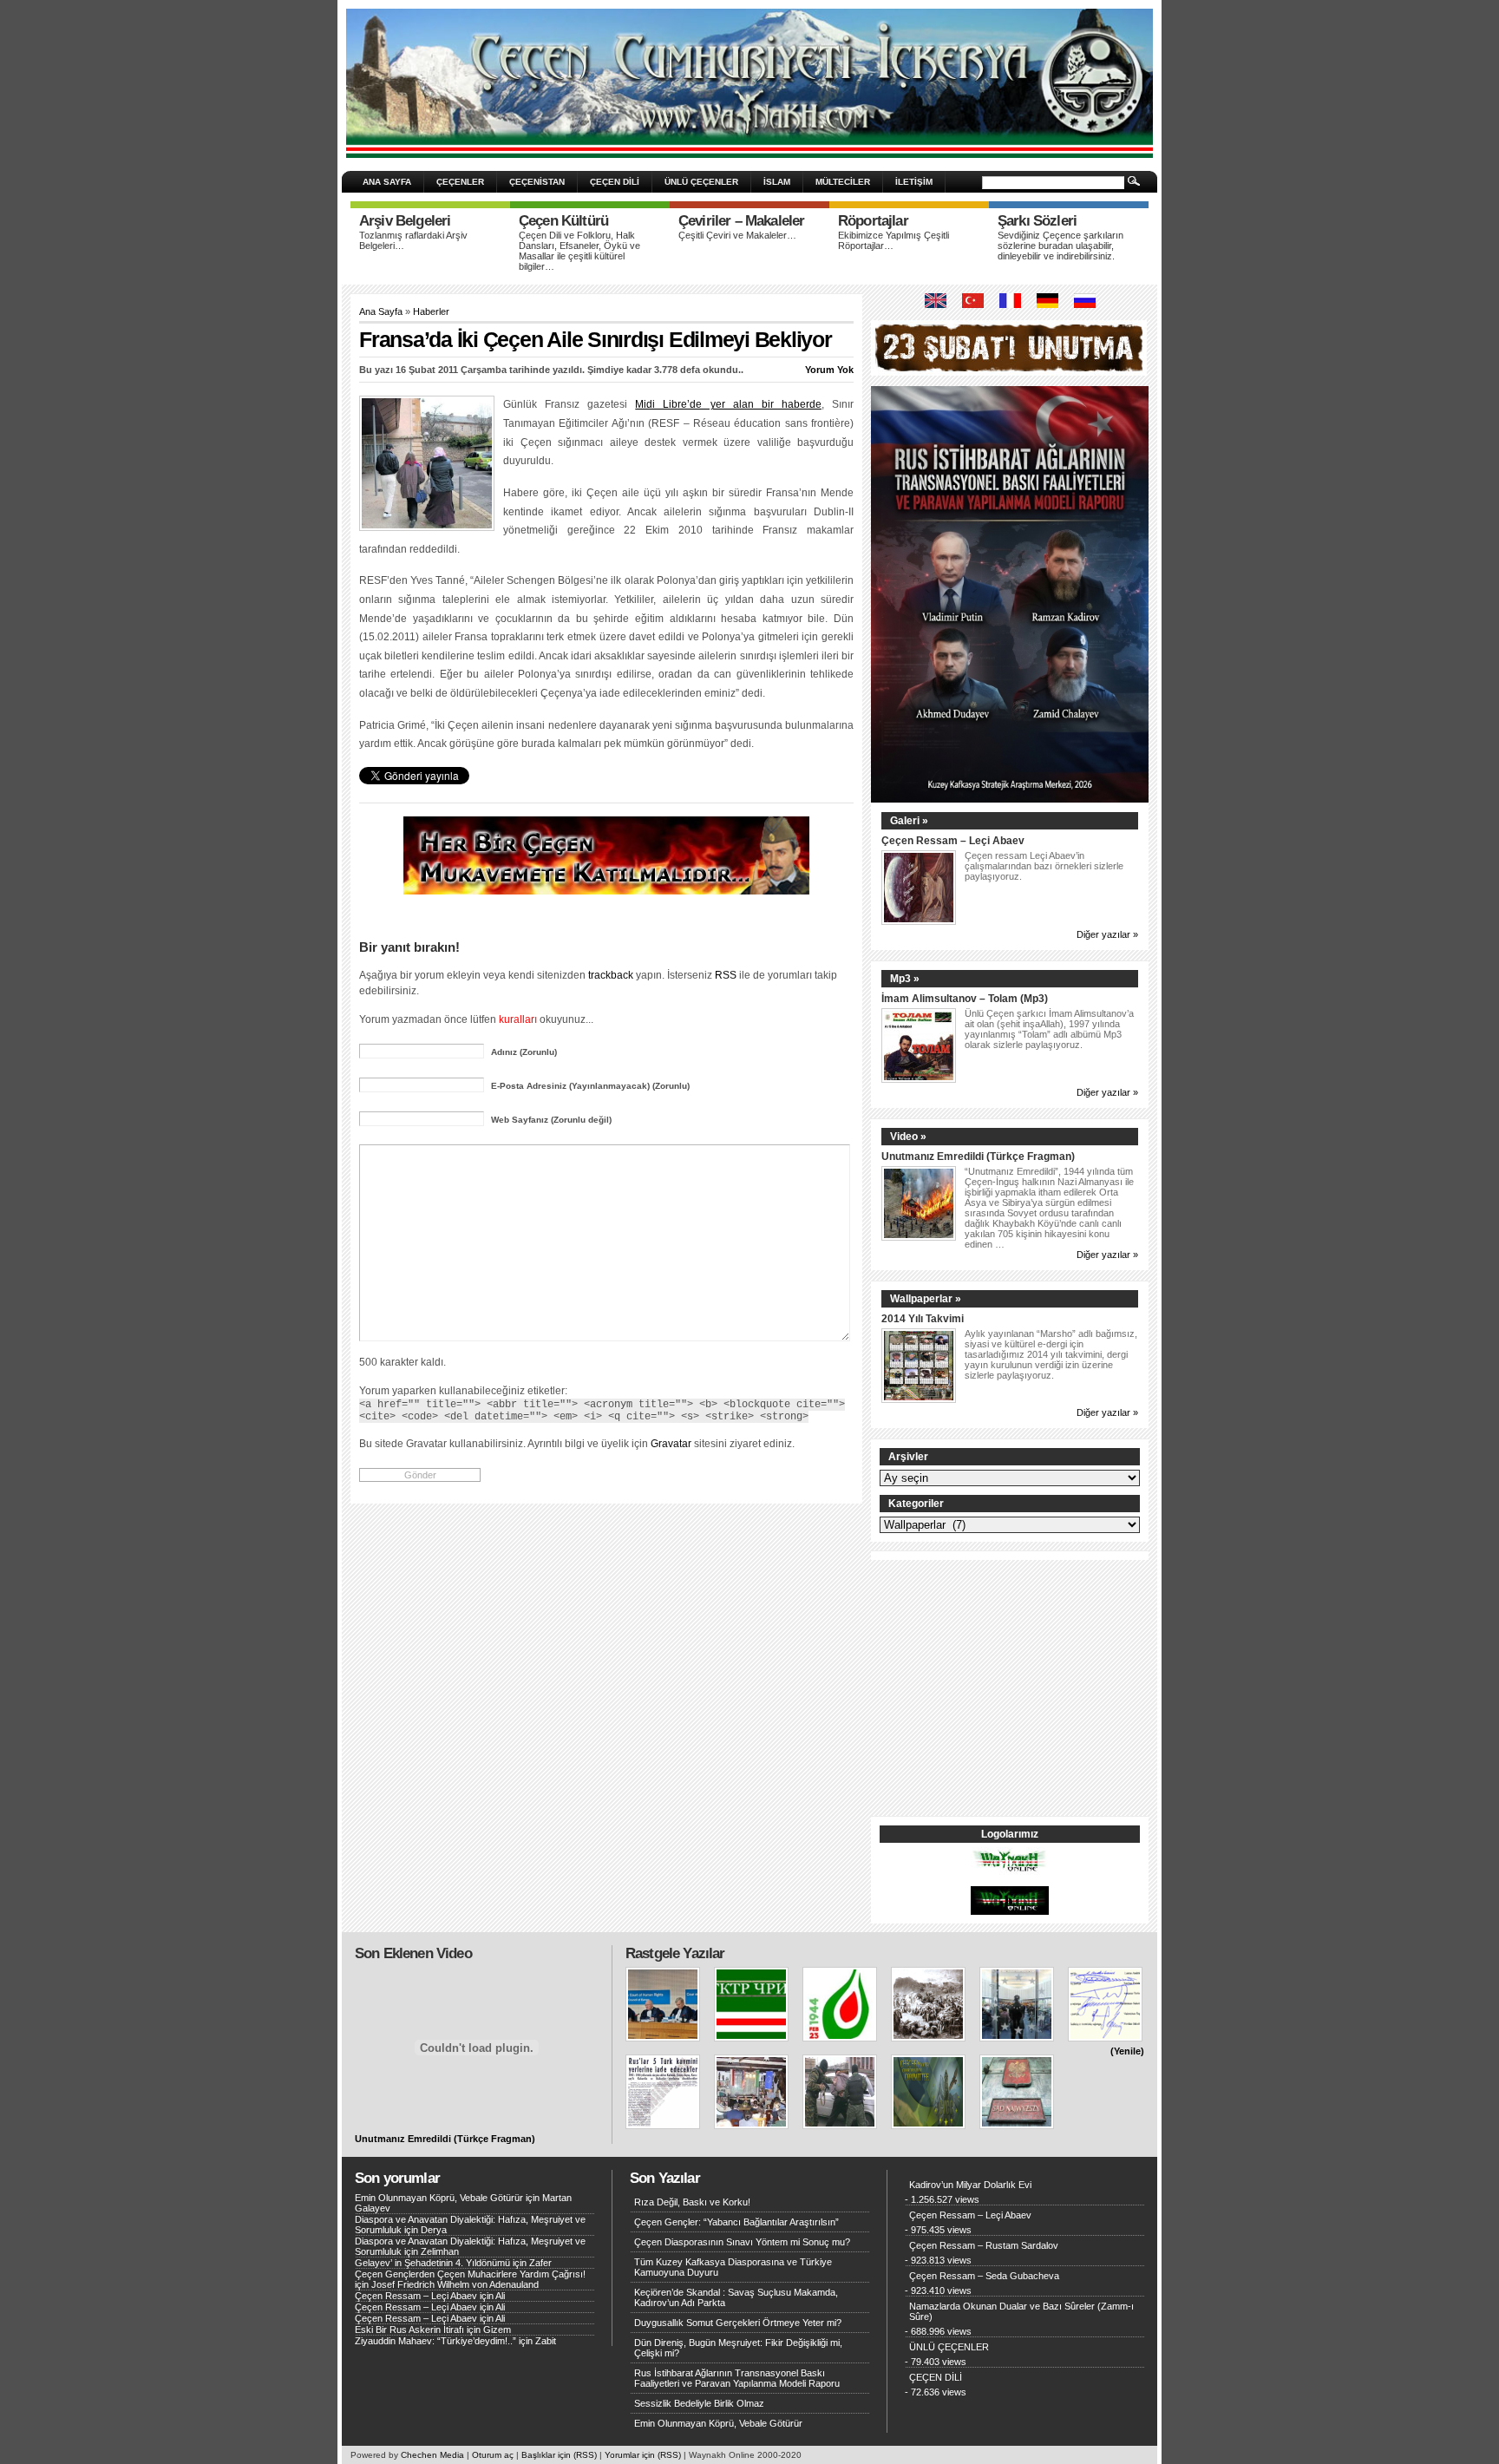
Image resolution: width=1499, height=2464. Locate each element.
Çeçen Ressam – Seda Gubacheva (984, 2276)
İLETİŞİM (914, 182)
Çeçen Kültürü (563, 221)
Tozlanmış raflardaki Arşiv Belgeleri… (413, 240)
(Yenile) (1127, 2051)
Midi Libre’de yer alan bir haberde (728, 404)
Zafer (540, 2263)
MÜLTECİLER (843, 182)
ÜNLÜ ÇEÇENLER (701, 182)
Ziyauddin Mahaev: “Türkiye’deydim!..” (435, 2341)
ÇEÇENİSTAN (537, 182)
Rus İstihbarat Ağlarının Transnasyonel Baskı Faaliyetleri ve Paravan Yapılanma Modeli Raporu (737, 2378)
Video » (908, 1137)
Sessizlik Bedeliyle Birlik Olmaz (699, 2403)
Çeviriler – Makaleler (741, 221)
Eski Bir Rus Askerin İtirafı (409, 2330)
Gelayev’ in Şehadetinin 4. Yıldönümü (432, 2263)
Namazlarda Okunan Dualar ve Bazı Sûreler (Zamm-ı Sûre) (1021, 2311)
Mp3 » (905, 979)
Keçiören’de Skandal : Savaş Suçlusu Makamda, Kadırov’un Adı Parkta (736, 2297)
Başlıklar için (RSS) (559, 2455)
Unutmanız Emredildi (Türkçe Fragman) (978, 1156)
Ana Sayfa (381, 311)
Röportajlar (873, 221)
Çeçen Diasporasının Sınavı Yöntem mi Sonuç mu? (742, 2242)
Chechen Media (432, 2455)
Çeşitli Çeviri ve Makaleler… (737, 235)
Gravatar (671, 1443)
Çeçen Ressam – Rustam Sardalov (984, 2245)
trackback (611, 975)
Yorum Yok (829, 370)
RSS (726, 975)
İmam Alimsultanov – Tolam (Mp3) (965, 998)
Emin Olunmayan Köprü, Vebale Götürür (439, 2198)
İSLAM (777, 182)
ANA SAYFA (387, 182)
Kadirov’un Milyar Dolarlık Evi (970, 2185)
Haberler (431, 311)
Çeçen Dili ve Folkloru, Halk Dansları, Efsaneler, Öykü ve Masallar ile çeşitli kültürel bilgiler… (579, 251)
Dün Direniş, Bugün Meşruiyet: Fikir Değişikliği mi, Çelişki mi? (738, 2348)
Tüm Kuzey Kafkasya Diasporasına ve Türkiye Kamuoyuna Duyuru (733, 2267)
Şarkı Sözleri (1037, 221)
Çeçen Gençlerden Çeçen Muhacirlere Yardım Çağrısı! (470, 2274)
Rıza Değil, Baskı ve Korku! (692, 2202)
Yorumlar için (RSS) (643, 2455)
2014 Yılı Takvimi (923, 1318)
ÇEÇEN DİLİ (615, 182)
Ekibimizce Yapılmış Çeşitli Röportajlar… (894, 240)
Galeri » (909, 821)
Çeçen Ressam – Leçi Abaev (953, 840)
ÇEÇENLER (460, 182)
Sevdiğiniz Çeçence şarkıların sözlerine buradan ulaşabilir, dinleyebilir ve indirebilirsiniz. (1060, 246)
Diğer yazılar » (1107, 934)
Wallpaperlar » (926, 1299)
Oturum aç (493, 2455)
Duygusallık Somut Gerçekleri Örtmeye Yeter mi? (738, 2323)
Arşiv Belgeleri (405, 221)
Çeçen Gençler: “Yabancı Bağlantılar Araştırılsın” (736, 2222)
